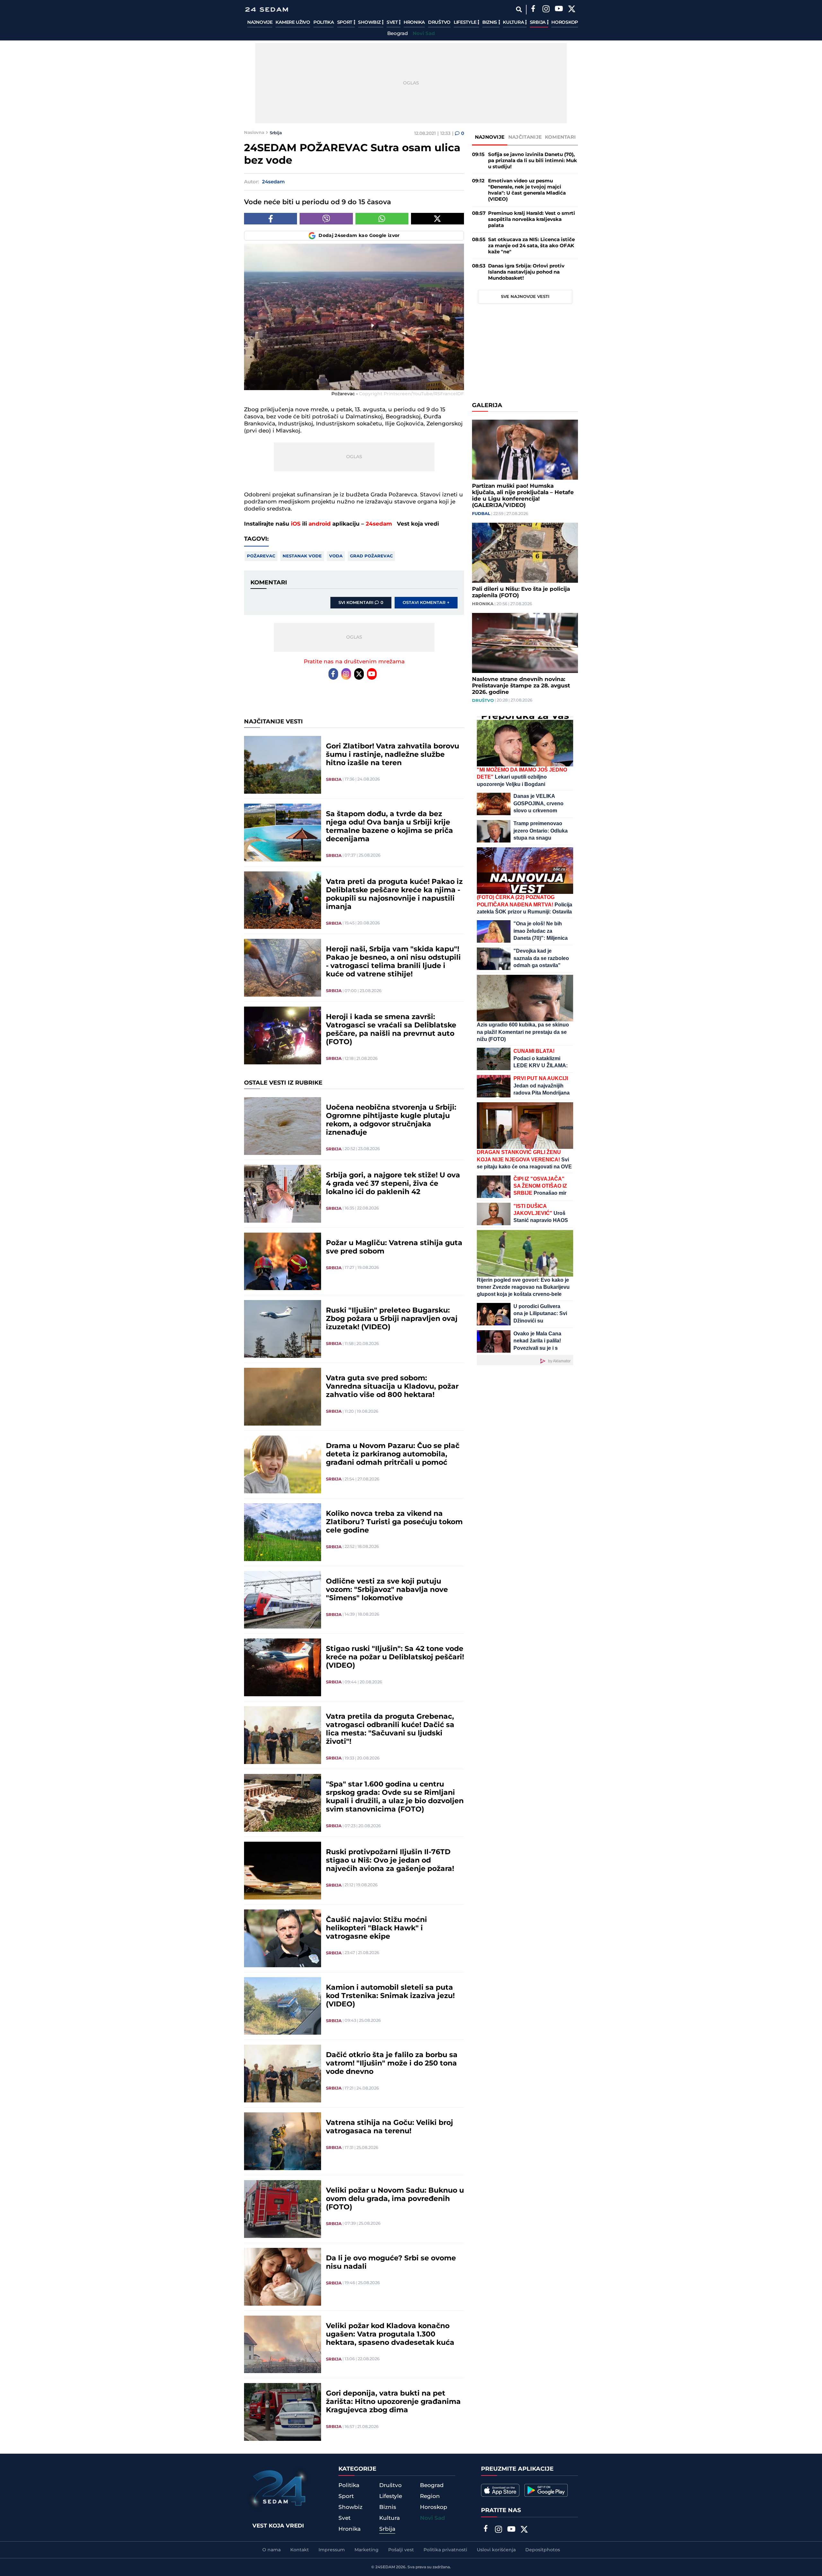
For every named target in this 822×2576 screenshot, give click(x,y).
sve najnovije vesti (525, 297)
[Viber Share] (326, 219)
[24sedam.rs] (267, 9)
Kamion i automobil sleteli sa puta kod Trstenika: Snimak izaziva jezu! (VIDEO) (390, 1996)
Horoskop (565, 22)
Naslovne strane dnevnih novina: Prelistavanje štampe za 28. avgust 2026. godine (521, 686)
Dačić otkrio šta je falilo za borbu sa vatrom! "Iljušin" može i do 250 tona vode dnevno (392, 2064)
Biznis (490, 22)
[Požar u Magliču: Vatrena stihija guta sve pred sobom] (283, 1262)
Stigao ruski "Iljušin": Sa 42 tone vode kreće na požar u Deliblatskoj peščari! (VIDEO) (395, 1657)
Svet (393, 22)
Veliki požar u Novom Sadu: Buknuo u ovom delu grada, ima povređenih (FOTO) (395, 2199)
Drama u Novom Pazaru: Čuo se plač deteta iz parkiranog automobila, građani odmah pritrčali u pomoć (393, 1454)
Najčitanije (525, 137)
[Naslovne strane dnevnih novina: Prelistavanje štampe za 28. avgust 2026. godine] (525, 643)
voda (336, 556)
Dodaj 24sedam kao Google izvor (359, 236)
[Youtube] (372, 674)
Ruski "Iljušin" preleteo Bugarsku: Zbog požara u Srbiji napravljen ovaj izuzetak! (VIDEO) (392, 1319)
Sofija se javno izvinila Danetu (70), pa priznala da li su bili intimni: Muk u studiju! (533, 161)
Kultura (514, 22)
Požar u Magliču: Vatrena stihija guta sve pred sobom (394, 1247)
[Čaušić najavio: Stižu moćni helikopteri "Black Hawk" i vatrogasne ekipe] (283, 1938)
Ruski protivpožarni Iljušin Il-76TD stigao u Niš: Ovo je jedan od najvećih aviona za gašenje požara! (390, 1861)
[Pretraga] (519, 9)
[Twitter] (572, 10)
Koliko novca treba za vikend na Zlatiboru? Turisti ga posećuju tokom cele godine (394, 1522)
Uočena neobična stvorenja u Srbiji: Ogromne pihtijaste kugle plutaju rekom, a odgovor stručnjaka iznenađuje (391, 1120)
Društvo (439, 22)
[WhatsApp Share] (382, 219)
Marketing (367, 2550)
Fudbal (481, 514)
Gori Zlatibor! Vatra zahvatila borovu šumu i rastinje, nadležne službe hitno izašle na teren (393, 755)
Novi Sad (424, 34)
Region (430, 2496)
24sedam (379, 524)
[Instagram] (546, 10)
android (320, 524)
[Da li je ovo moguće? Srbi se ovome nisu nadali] (283, 2277)
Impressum (332, 2550)
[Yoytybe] (559, 10)
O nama (271, 2550)
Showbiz (370, 22)
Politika (324, 22)
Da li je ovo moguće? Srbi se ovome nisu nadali (391, 2263)
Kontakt (300, 2550)
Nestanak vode (302, 556)
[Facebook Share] (271, 219)
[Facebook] (533, 10)
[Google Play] (546, 2490)
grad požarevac (371, 556)
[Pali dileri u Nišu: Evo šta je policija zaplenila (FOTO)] (525, 553)
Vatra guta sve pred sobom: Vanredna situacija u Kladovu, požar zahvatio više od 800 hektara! (392, 1387)
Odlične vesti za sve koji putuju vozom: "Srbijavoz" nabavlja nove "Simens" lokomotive (387, 1590)
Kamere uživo (293, 22)
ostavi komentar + (426, 603)
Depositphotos (543, 2550)
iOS (296, 524)
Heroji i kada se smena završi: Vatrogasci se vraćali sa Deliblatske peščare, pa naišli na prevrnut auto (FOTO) (391, 1030)
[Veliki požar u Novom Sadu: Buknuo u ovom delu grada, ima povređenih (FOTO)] (283, 2209)
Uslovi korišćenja (496, 2550)
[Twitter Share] (437, 219)
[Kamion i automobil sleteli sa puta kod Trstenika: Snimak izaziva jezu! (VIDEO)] (283, 2006)
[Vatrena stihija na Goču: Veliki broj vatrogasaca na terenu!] (283, 2141)
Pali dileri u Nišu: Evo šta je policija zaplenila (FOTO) (521, 592)
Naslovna (254, 133)
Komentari (560, 137)
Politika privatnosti (445, 2550)
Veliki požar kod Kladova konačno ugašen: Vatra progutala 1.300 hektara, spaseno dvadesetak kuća (390, 2335)
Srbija (538, 22)
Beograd (398, 34)
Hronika (414, 22)
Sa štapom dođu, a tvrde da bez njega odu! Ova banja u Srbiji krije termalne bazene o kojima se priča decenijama (389, 827)
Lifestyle (466, 22)
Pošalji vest (401, 2550)
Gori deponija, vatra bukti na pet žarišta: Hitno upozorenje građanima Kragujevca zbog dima (393, 2402)
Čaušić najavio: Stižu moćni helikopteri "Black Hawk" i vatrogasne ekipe (376, 1928)
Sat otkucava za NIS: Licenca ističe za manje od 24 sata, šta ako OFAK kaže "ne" (531, 246)
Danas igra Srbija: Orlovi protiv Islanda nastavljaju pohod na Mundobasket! (526, 272)
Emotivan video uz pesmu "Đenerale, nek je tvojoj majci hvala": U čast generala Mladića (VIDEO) (527, 190)
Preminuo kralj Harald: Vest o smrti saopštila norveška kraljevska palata (532, 219)
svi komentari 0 (361, 603)
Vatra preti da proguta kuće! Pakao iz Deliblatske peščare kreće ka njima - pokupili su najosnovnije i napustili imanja (394, 895)
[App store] (500, 2490)
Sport (345, 22)
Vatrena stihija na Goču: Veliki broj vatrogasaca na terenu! (389, 2127)
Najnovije (260, 22)
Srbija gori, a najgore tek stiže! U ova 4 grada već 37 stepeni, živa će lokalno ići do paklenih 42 (393, 1184)
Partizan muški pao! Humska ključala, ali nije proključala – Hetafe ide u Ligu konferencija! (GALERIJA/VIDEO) (523, 496)
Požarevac (261, 556)
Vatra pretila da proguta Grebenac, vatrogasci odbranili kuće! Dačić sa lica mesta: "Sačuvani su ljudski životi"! (390, 1729)
